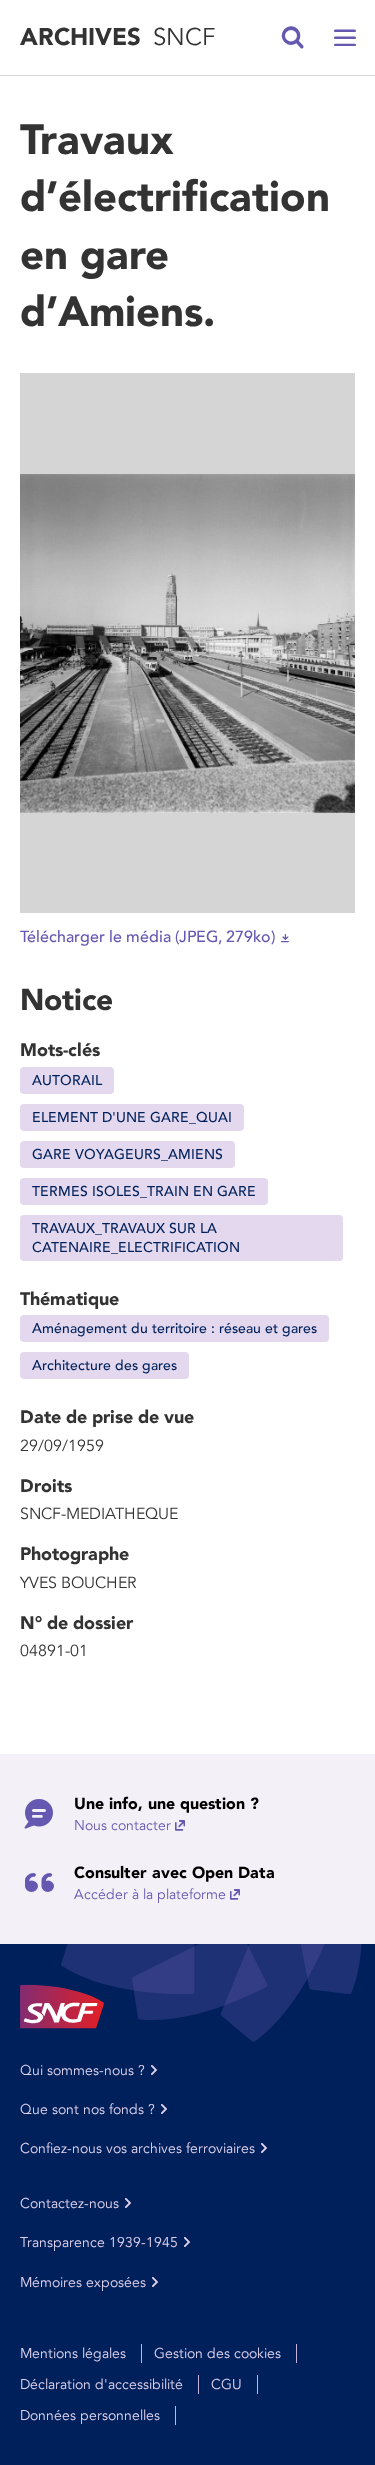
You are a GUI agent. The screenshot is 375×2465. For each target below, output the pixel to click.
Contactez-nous (69, 2203)
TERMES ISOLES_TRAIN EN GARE (144, 1191)
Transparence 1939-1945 (99, 2242)
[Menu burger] (345, 38)
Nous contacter (122, 1825)
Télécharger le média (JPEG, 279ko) (147, 937)
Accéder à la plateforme (150, 1894)
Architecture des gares (104, 1365)
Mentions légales (73, 2353)
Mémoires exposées (83, 2282)
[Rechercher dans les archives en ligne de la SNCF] (293, 38)
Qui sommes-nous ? (82, 2070)
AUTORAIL (67, 1080)
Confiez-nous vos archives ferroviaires (137, 2148)
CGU (226, 2384)
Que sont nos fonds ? (87, 2109)
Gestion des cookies (217, 2353)
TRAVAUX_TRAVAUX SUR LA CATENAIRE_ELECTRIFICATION (136, 1238)
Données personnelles (90, 2415)
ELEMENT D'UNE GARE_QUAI (132, 1117)
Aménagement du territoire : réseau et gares (174, 1328)
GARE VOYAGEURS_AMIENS (127, 1154)
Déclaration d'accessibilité (101, 2384)
